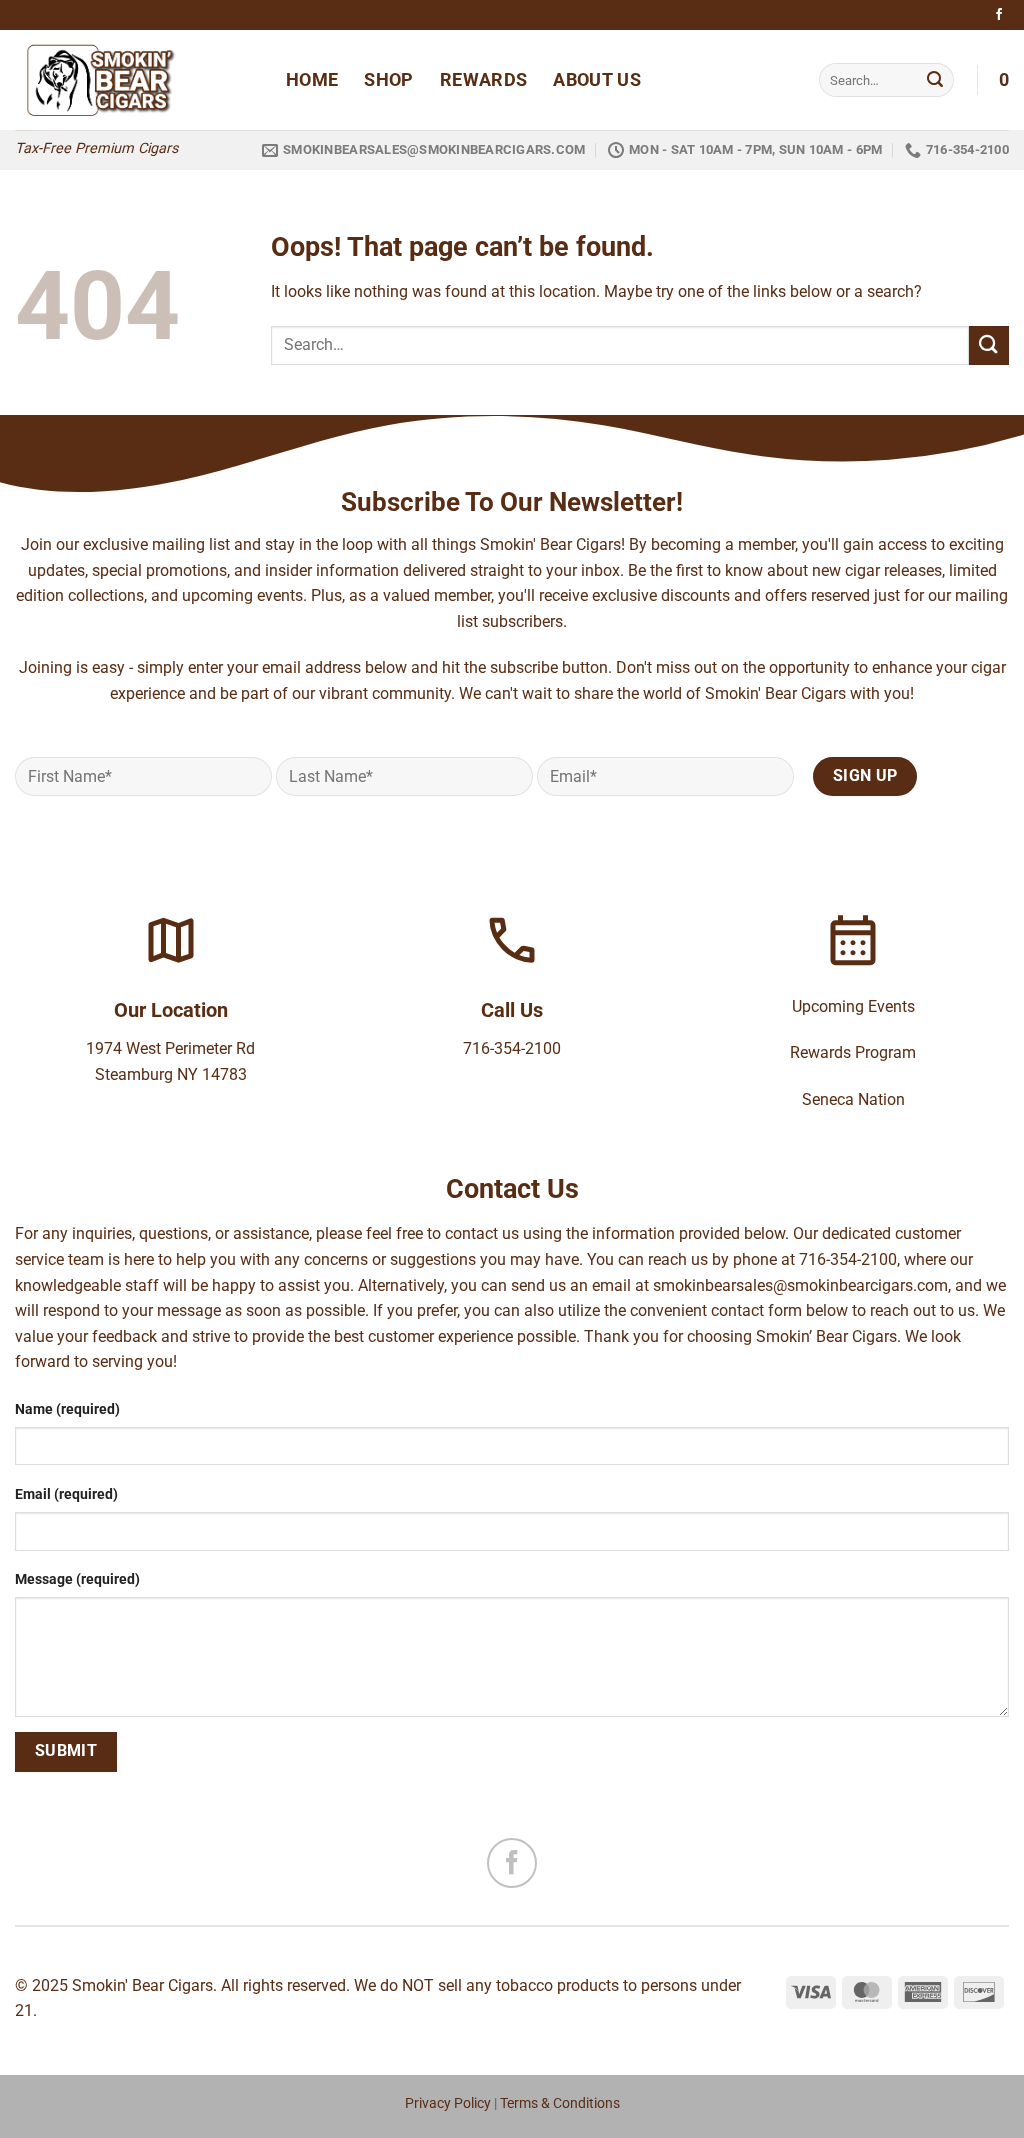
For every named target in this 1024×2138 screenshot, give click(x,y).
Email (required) (66, 1494)
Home (312, 80)
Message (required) (77, 1579)
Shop (388, 80)
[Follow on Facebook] (999, 15)
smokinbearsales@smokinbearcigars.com (800, 1285)
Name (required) (67, 1409)
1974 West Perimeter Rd (170, 1048)
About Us (597, 80)
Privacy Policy (448, 2103)
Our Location (171, 1010)
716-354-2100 (512, 1048)
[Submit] (935, 80)
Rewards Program (853, 1052)
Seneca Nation (853, 1099)
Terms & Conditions (560, 2103)
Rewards (483, 80)
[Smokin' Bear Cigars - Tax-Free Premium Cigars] (135, 80)
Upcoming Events (853, 1006)
